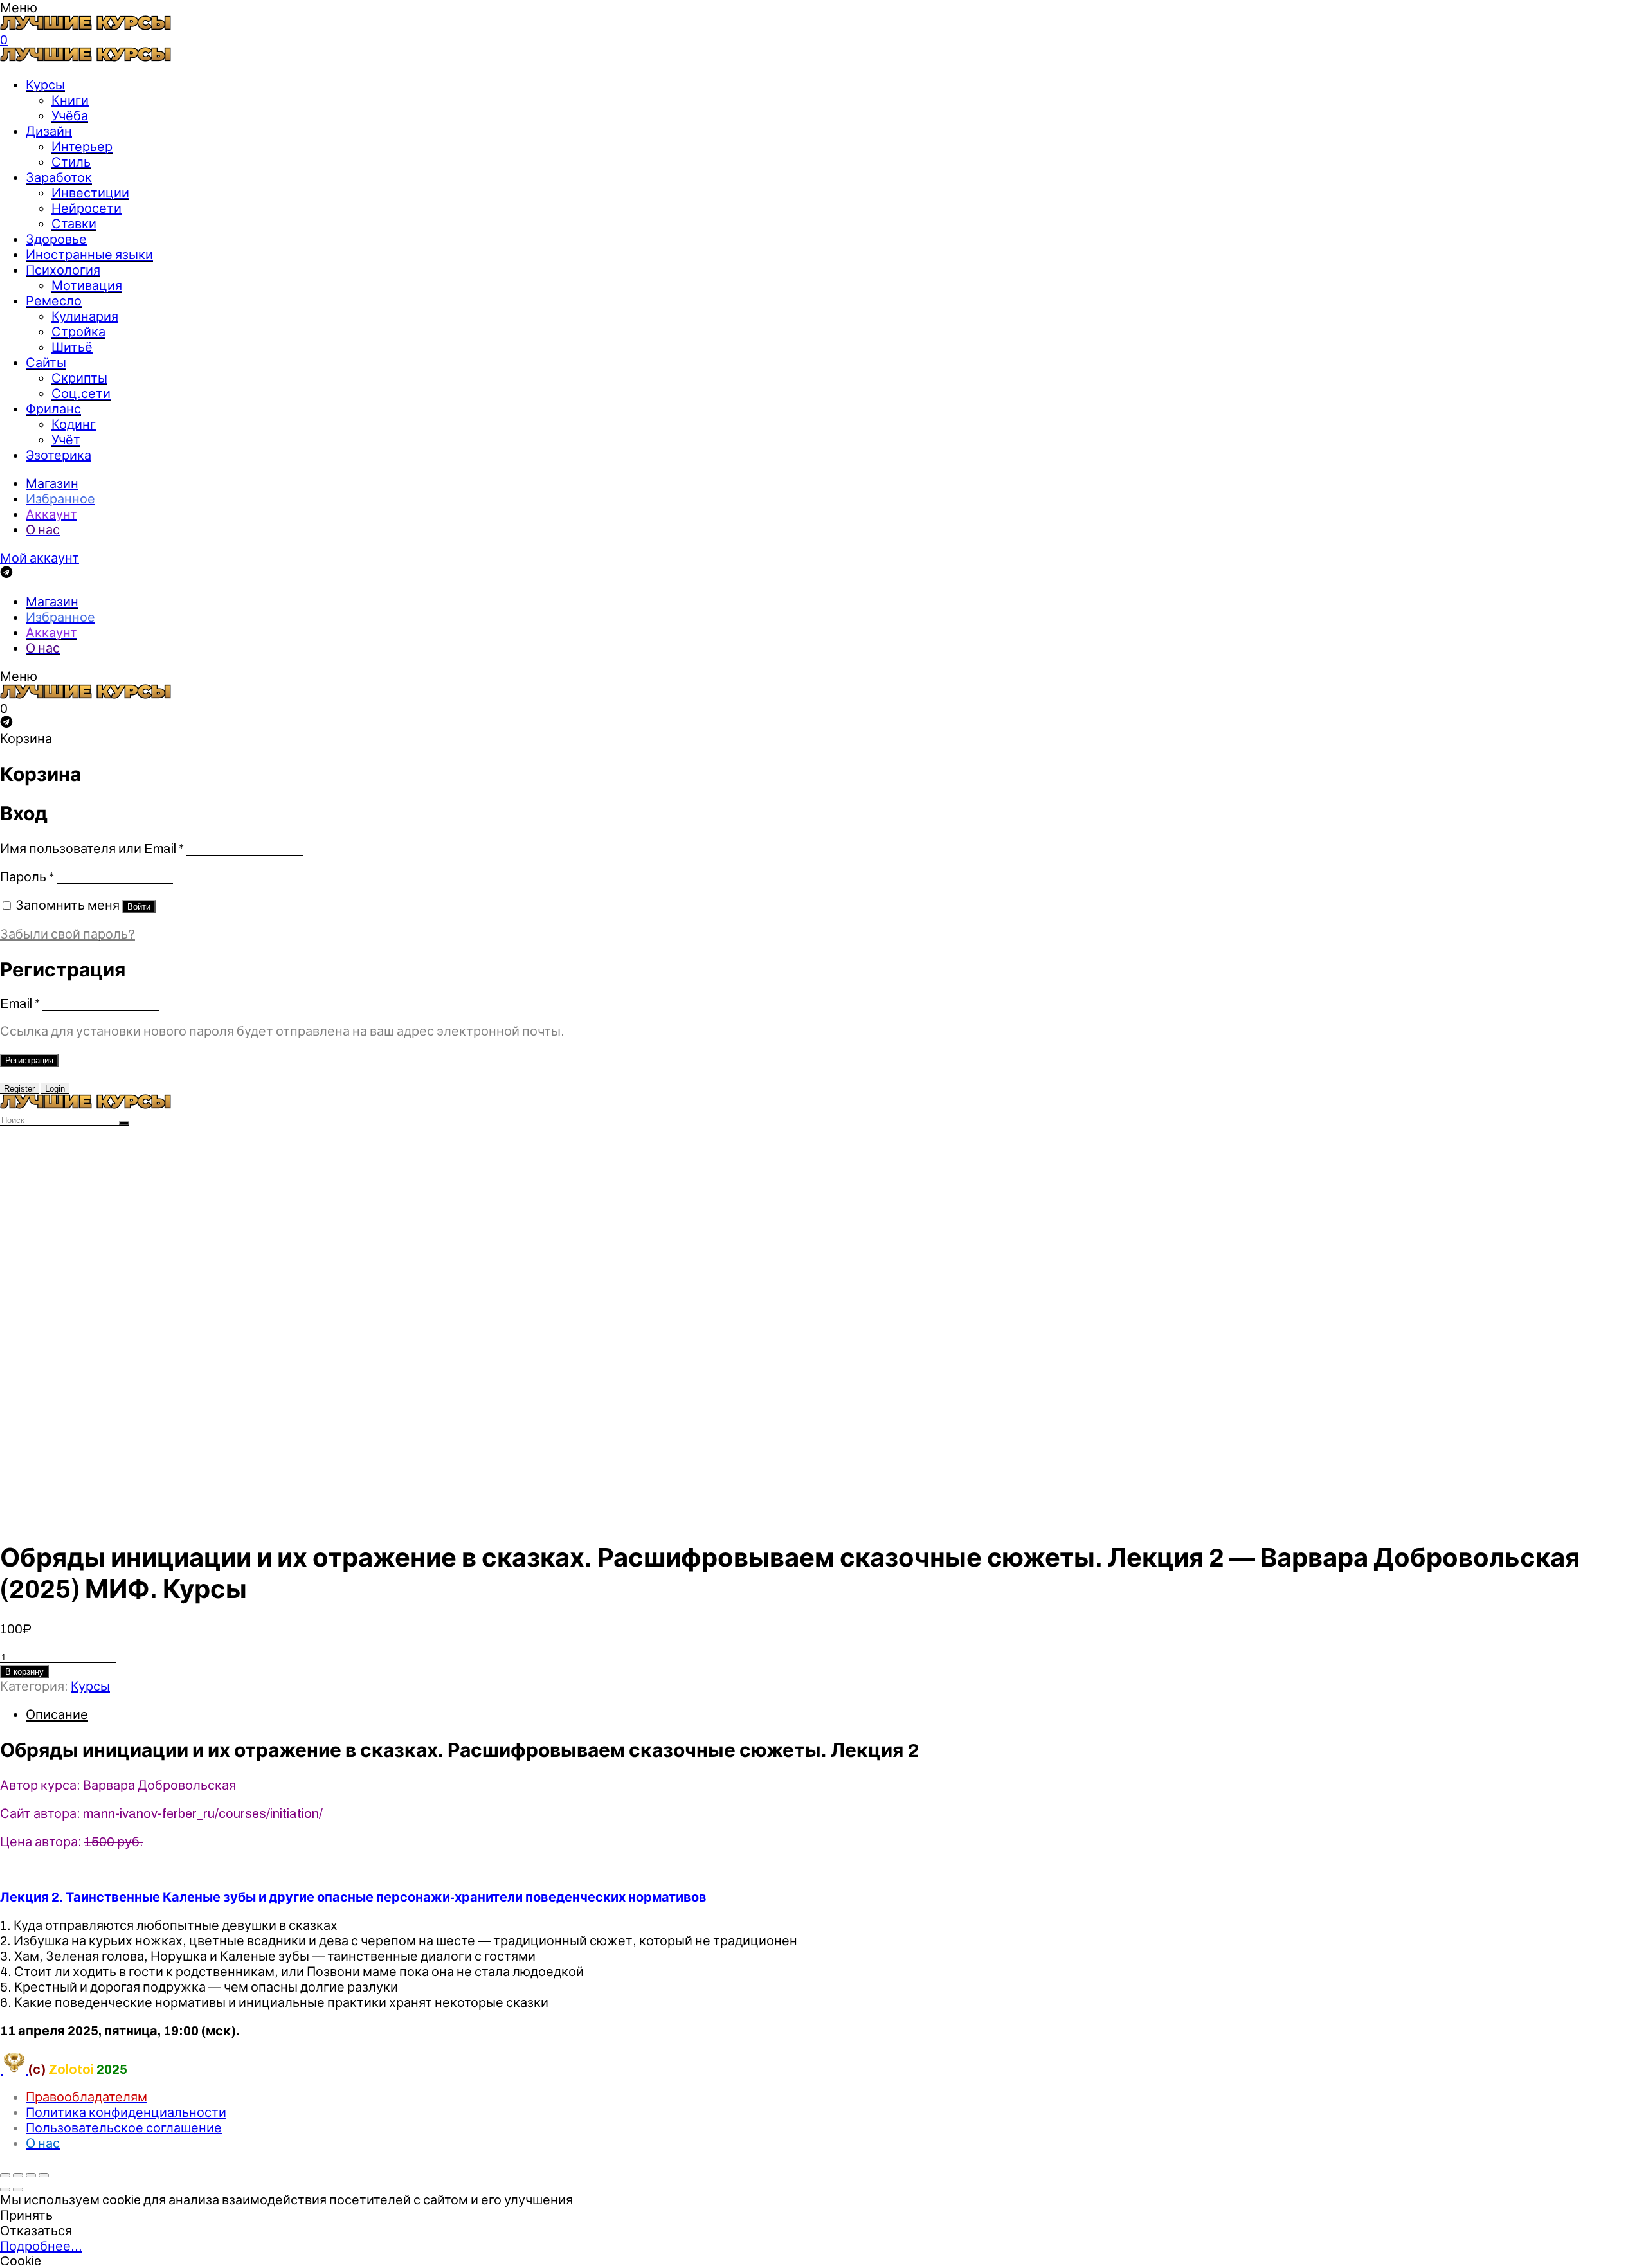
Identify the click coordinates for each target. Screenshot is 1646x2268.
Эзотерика (59, 455)
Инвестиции (90, 193)
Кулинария (85, 316)
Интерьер (82, 147)
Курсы (45, 85)
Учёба (70, 116)
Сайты (46, 363)
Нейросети (86, 208)
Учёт (66, 440)
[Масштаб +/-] (44, 2175)
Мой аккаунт (40, 558)
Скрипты (79, 378)
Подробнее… (41, 2246)
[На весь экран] (31, 2175)
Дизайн (49, 131)
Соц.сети (81, 393)
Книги (70, 100)
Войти (139, 907)
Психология (63, 270)
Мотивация (87, 285)
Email (20, 1004)
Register (19, 1089)
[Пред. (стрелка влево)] (5, 2190)
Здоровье (56, 239)
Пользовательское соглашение (124, 2128)
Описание (57, 1715)
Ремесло (54, 301)
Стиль (71, 162)
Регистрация (29, 1060)
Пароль (27, 877)
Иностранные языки (89, 255)
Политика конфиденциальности (126, 2112)
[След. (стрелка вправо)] (18, 2190)
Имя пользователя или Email (92, 849)
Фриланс (53, 409)
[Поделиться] (18, 2175)
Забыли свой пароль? (68, 934)
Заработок (59, 177)
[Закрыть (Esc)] (5, 2175)
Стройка (78, 332)
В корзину (24, 1672)
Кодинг (74, 424)
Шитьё (72, 347)
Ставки (74, 224)
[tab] (836, 1715)
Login (55, 1089)
